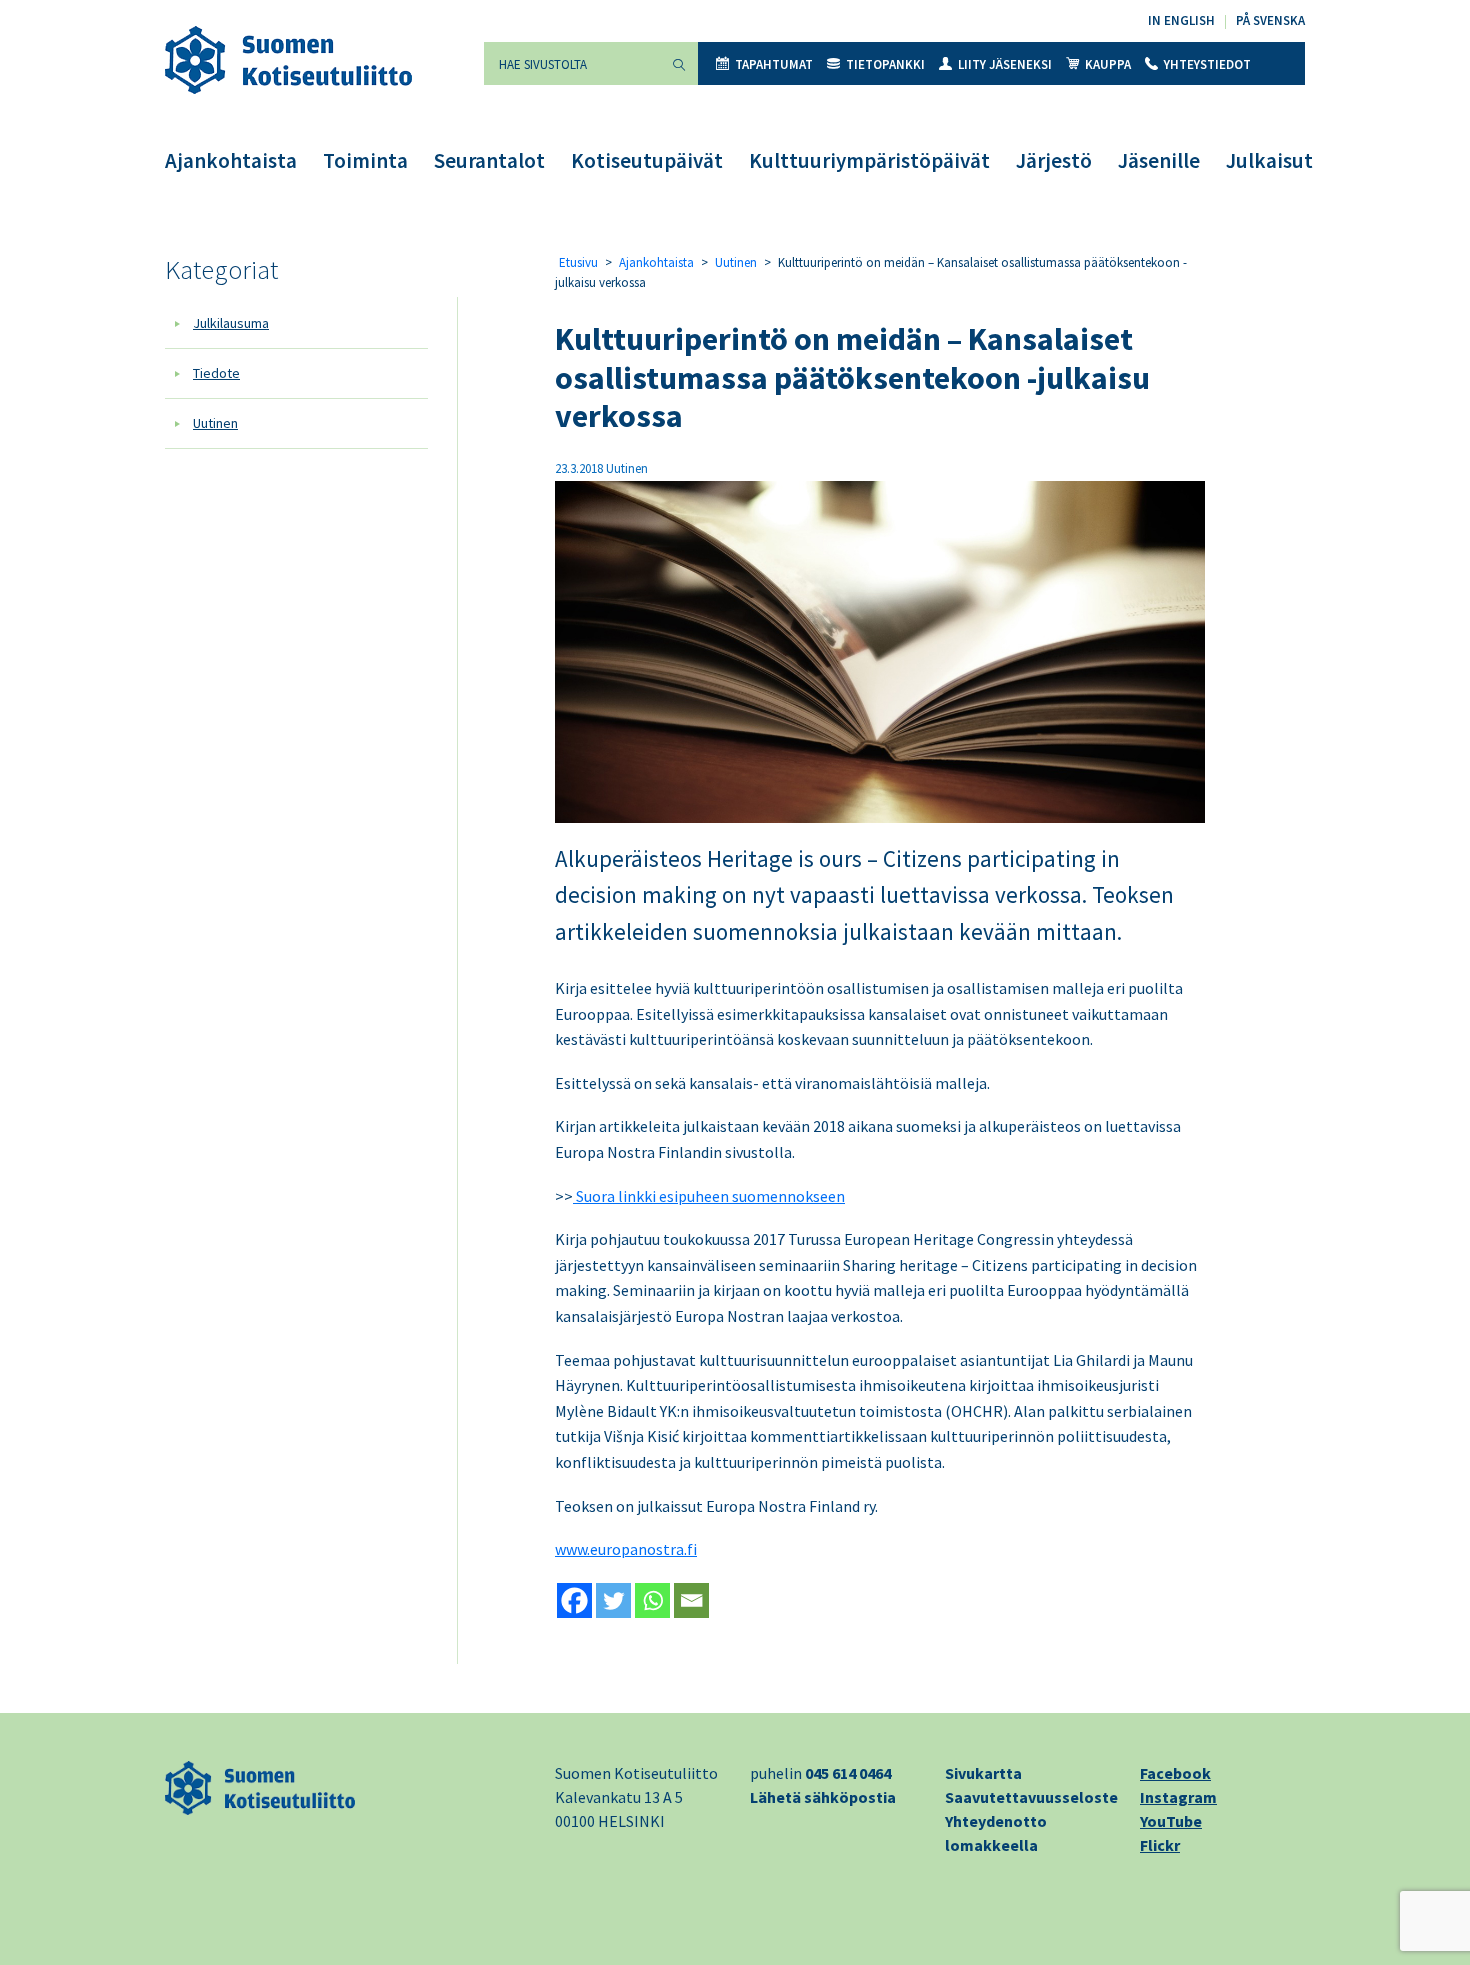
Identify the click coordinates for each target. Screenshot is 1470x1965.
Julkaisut (1269, 160)
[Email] (691, 1600)
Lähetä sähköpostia (823, 1797)
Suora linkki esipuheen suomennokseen (709, 1196)
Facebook (1175, 1773)
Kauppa (1108, 64)
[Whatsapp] (652, 1600)
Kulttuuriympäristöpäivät (869, 160)
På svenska (1270, 20)
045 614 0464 (848, 1773)
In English (1181, 20)
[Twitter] (613, 1600)
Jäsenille (1159, 160)
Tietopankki (885, 64)
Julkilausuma (231, 323)
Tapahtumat (774, 64)
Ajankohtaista (231, 160)
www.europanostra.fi (626, 1549)
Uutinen (215, 423)
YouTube (1171, 1821)
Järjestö (1054, 160)
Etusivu (578, 262)
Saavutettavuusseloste (1031, 1797)
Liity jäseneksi (1005, 64)
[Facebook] (574, 1600)
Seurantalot (489, 160)
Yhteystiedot (1207, 64)
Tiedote (216, 373)
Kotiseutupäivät (647, 160)
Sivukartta (983, 1773)
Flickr (1160, 1845)
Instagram (1178, 1797)
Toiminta (365, 160)
